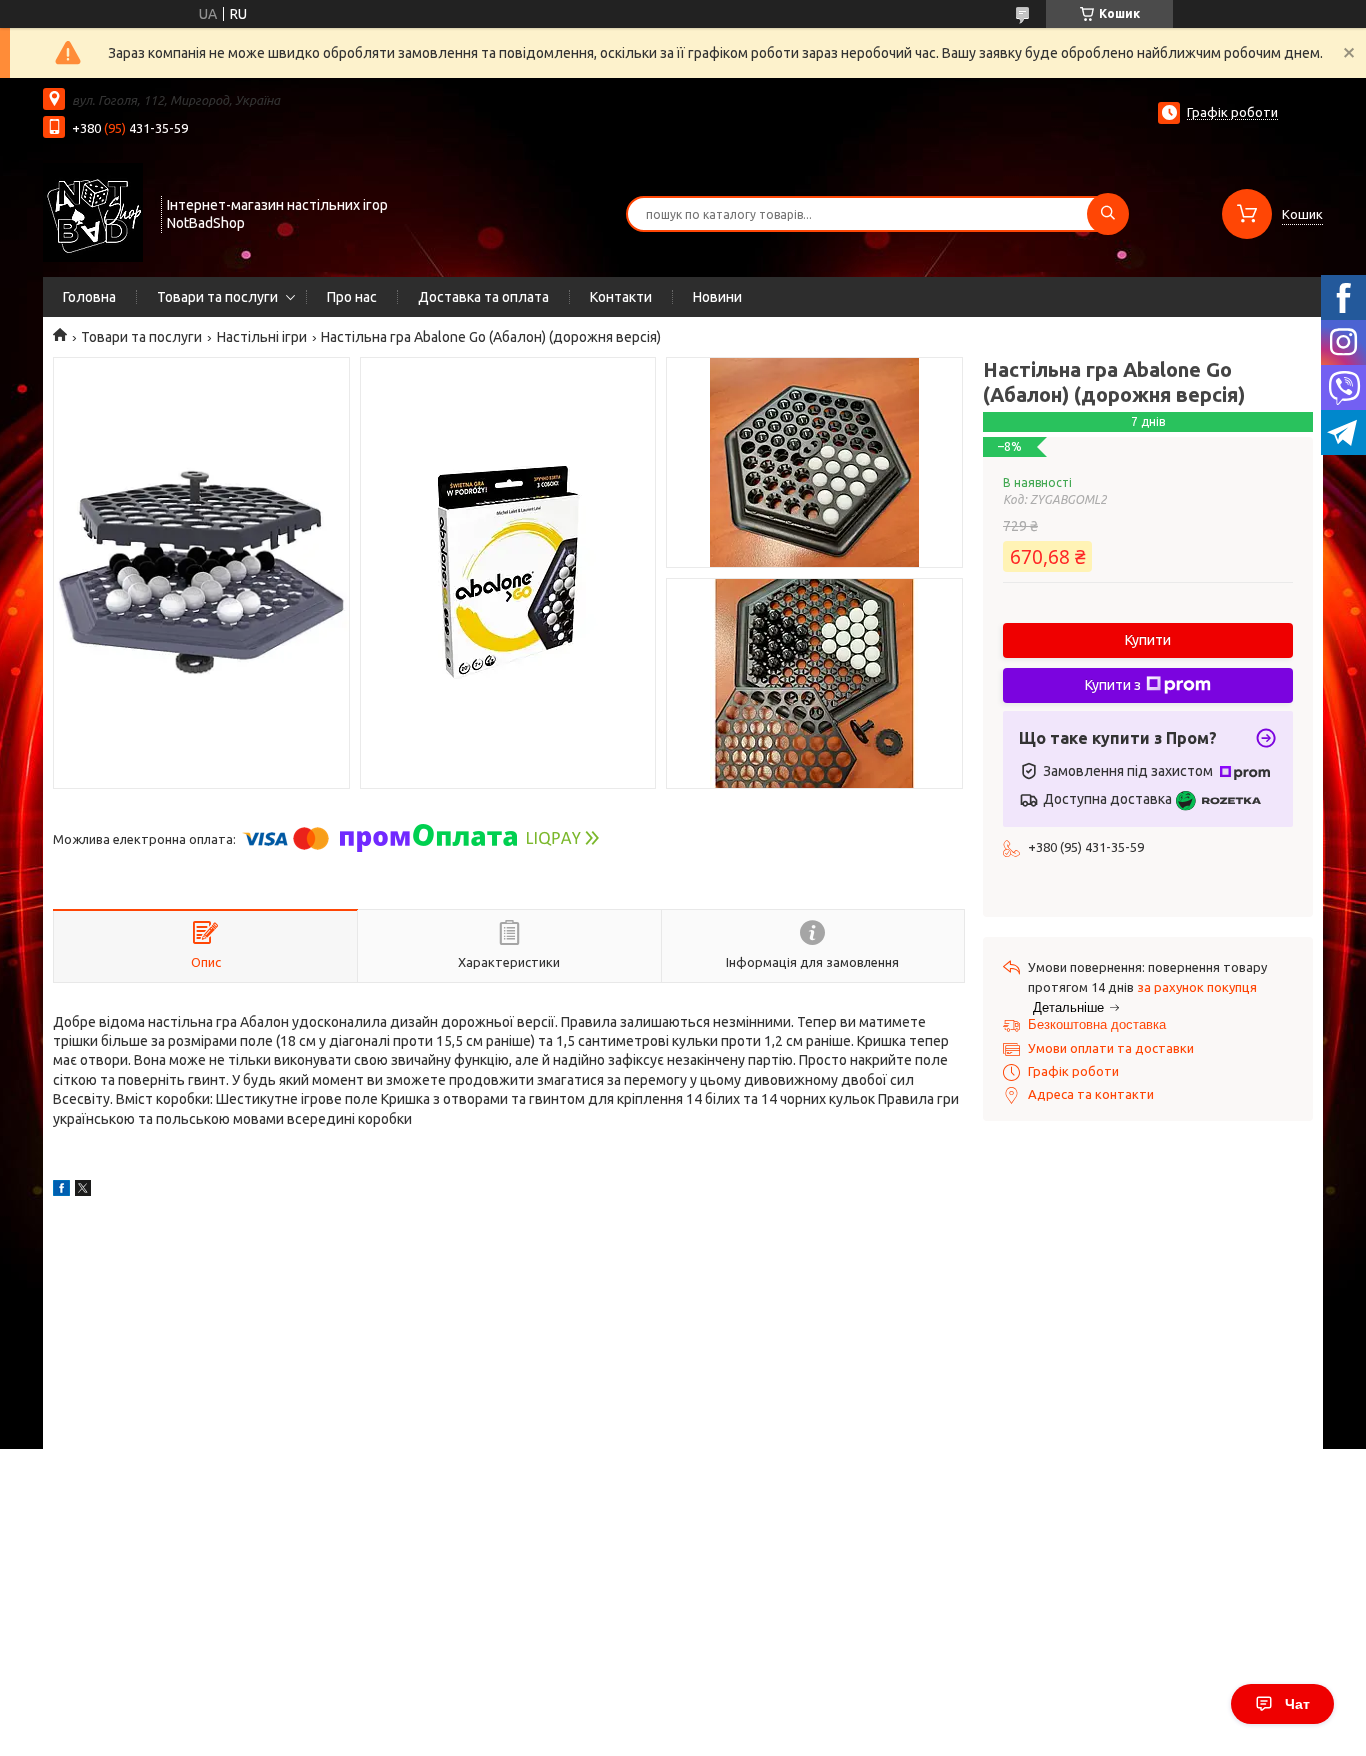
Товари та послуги (217, 297)
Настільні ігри (262, 337)
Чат (1297, 1704)
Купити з (1113, 685)
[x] (83, 1191)
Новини (717, 297)
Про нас (352, 297)
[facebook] (61, 1191)
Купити (1148, 640)
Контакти (621, 297)
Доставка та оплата (483, 297)
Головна (89, 297)
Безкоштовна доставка (1097, 1024)
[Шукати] (1108, 214)
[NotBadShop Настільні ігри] (93, 212)
